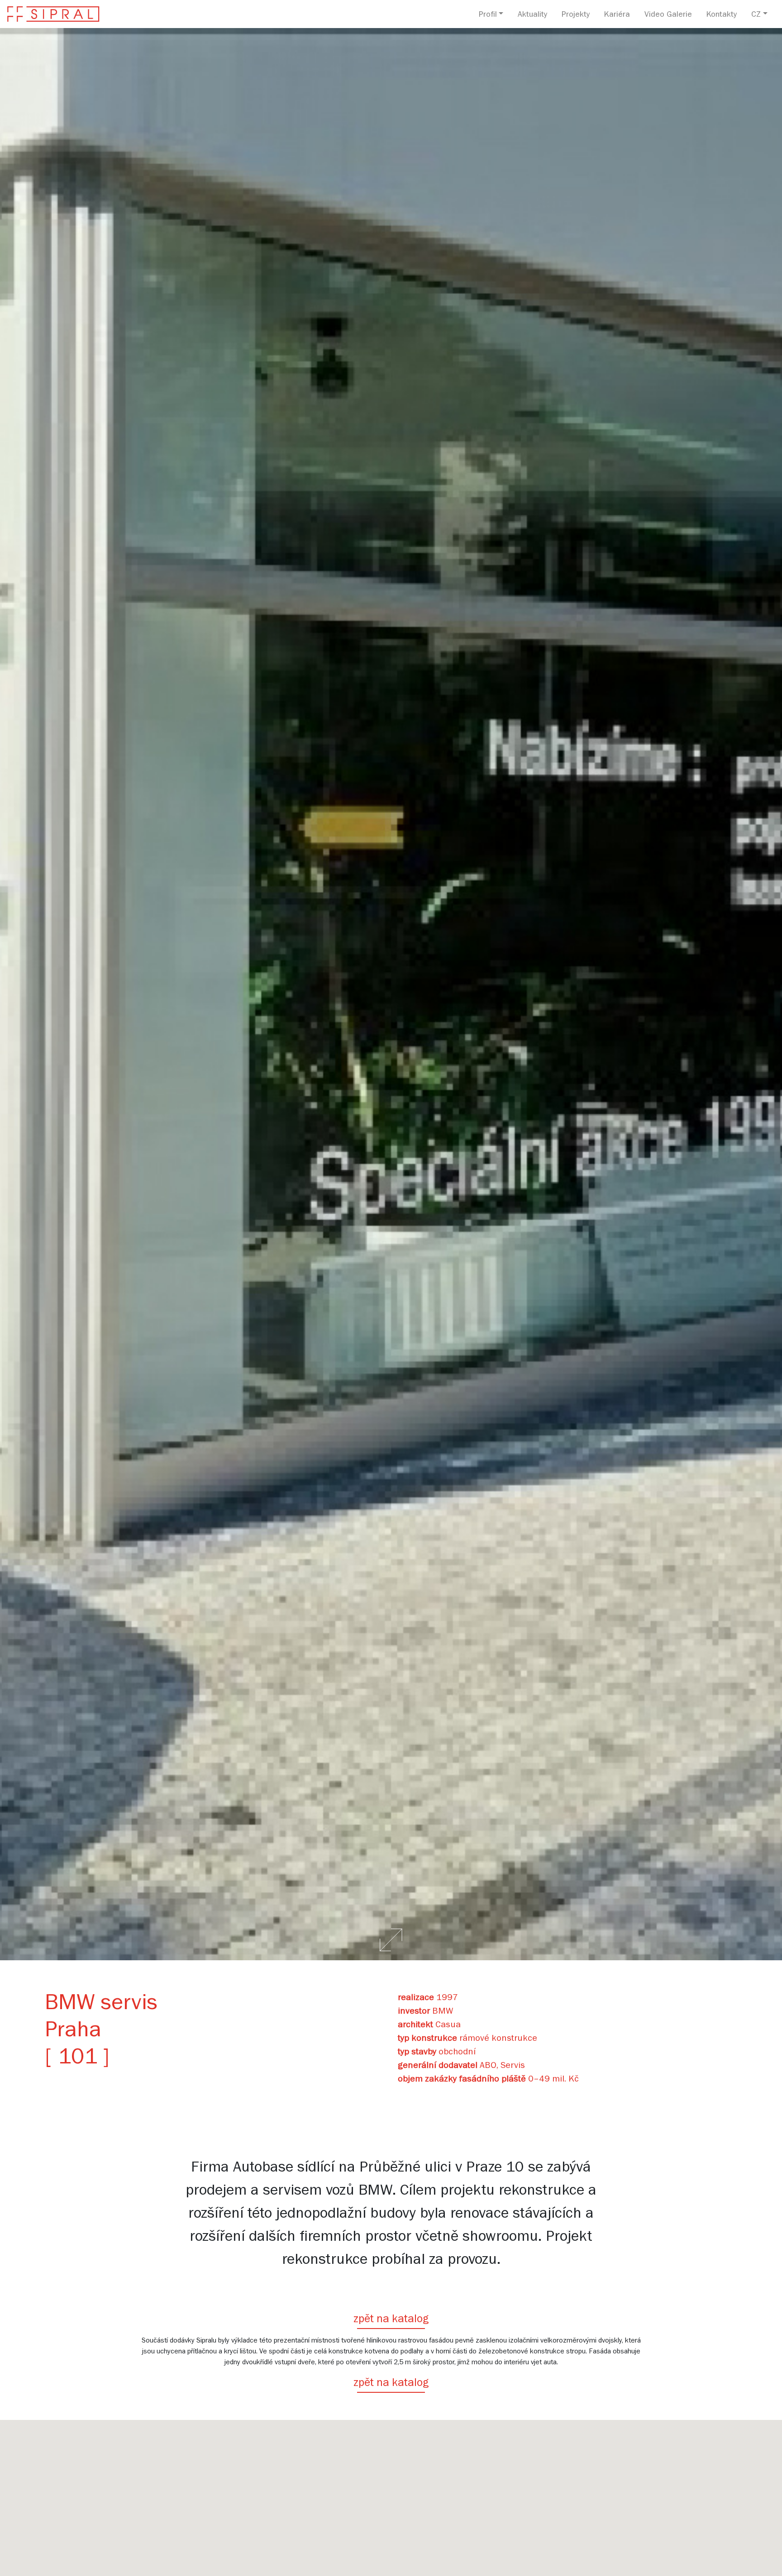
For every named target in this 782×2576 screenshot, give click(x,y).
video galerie (668, 15)
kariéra (617, 15)
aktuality (532, 15)
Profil (488, 15)
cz (756, 15)
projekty (576, 15)
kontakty (722, 15)
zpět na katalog (391, 2320)
